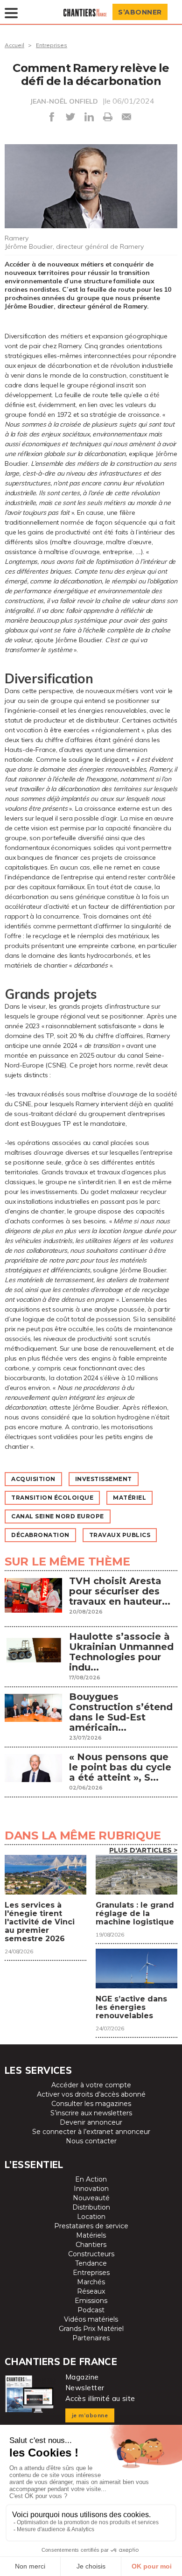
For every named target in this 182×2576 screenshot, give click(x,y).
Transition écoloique (52, 1498)
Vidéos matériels (91, 2319)
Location (91, 2217)
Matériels (91, 2235)
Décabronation (40, 1535)
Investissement (104, 1479)
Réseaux (91, 2291)
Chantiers (91, 2245)
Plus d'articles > (143, 1850)
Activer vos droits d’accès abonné (91, 2094)
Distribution (91, 2207)
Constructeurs (91, 2254)
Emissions (91, 2301)
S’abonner (140, 12)
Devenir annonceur (91, 2122)
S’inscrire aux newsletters (91, 2113)
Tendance (91, 2263)
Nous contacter (91, 2141)
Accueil (14, 45)
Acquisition (33, 1479)
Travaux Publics (120, 1535)
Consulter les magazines (91, 2104)
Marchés (91, 2282)
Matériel (129, 1498)
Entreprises (52, 45)
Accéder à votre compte (91, 2085)
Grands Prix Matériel (91, 2329)
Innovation (91, 2189)
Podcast (91, 2310)
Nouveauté (91, 2198)
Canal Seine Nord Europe (58, 1516)
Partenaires (91, 2338)
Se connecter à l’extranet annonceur (91, 2132)
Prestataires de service (91, 2226)
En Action (91, 2179)
